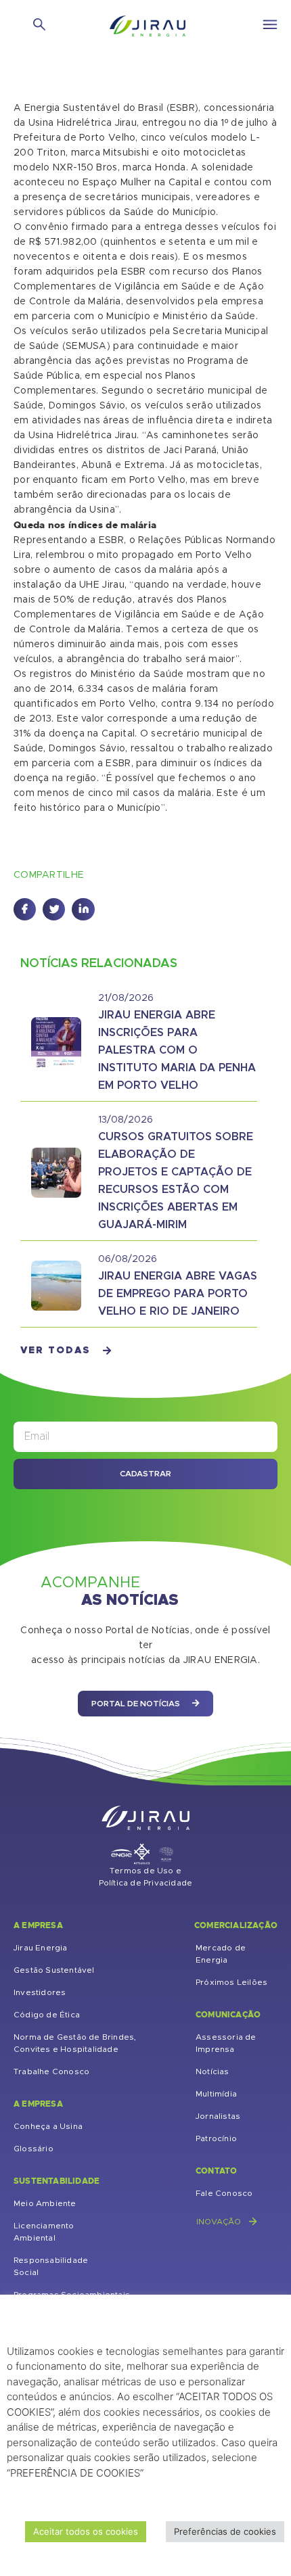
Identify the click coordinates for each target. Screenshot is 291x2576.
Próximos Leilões (231, 1982)
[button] (25, 909)
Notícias (212, 2071)
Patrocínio (216, 2138)
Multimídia (216, 2094)
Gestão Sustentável (54, 1970)
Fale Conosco (224, 2193)
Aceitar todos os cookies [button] (86, 2531)
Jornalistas (218, 2116)
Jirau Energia (41, 1948)
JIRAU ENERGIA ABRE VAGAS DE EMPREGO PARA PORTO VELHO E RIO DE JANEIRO (178, 1294)
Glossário (33, 2149)
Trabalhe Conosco (51, 2071)
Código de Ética (47, 2015)
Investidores (40, 1992)
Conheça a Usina (48, 2126)
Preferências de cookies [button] (225, 2531)
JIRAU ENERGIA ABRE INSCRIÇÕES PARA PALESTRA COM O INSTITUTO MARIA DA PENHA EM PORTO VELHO (177, 1050)
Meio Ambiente (45, 2203)
